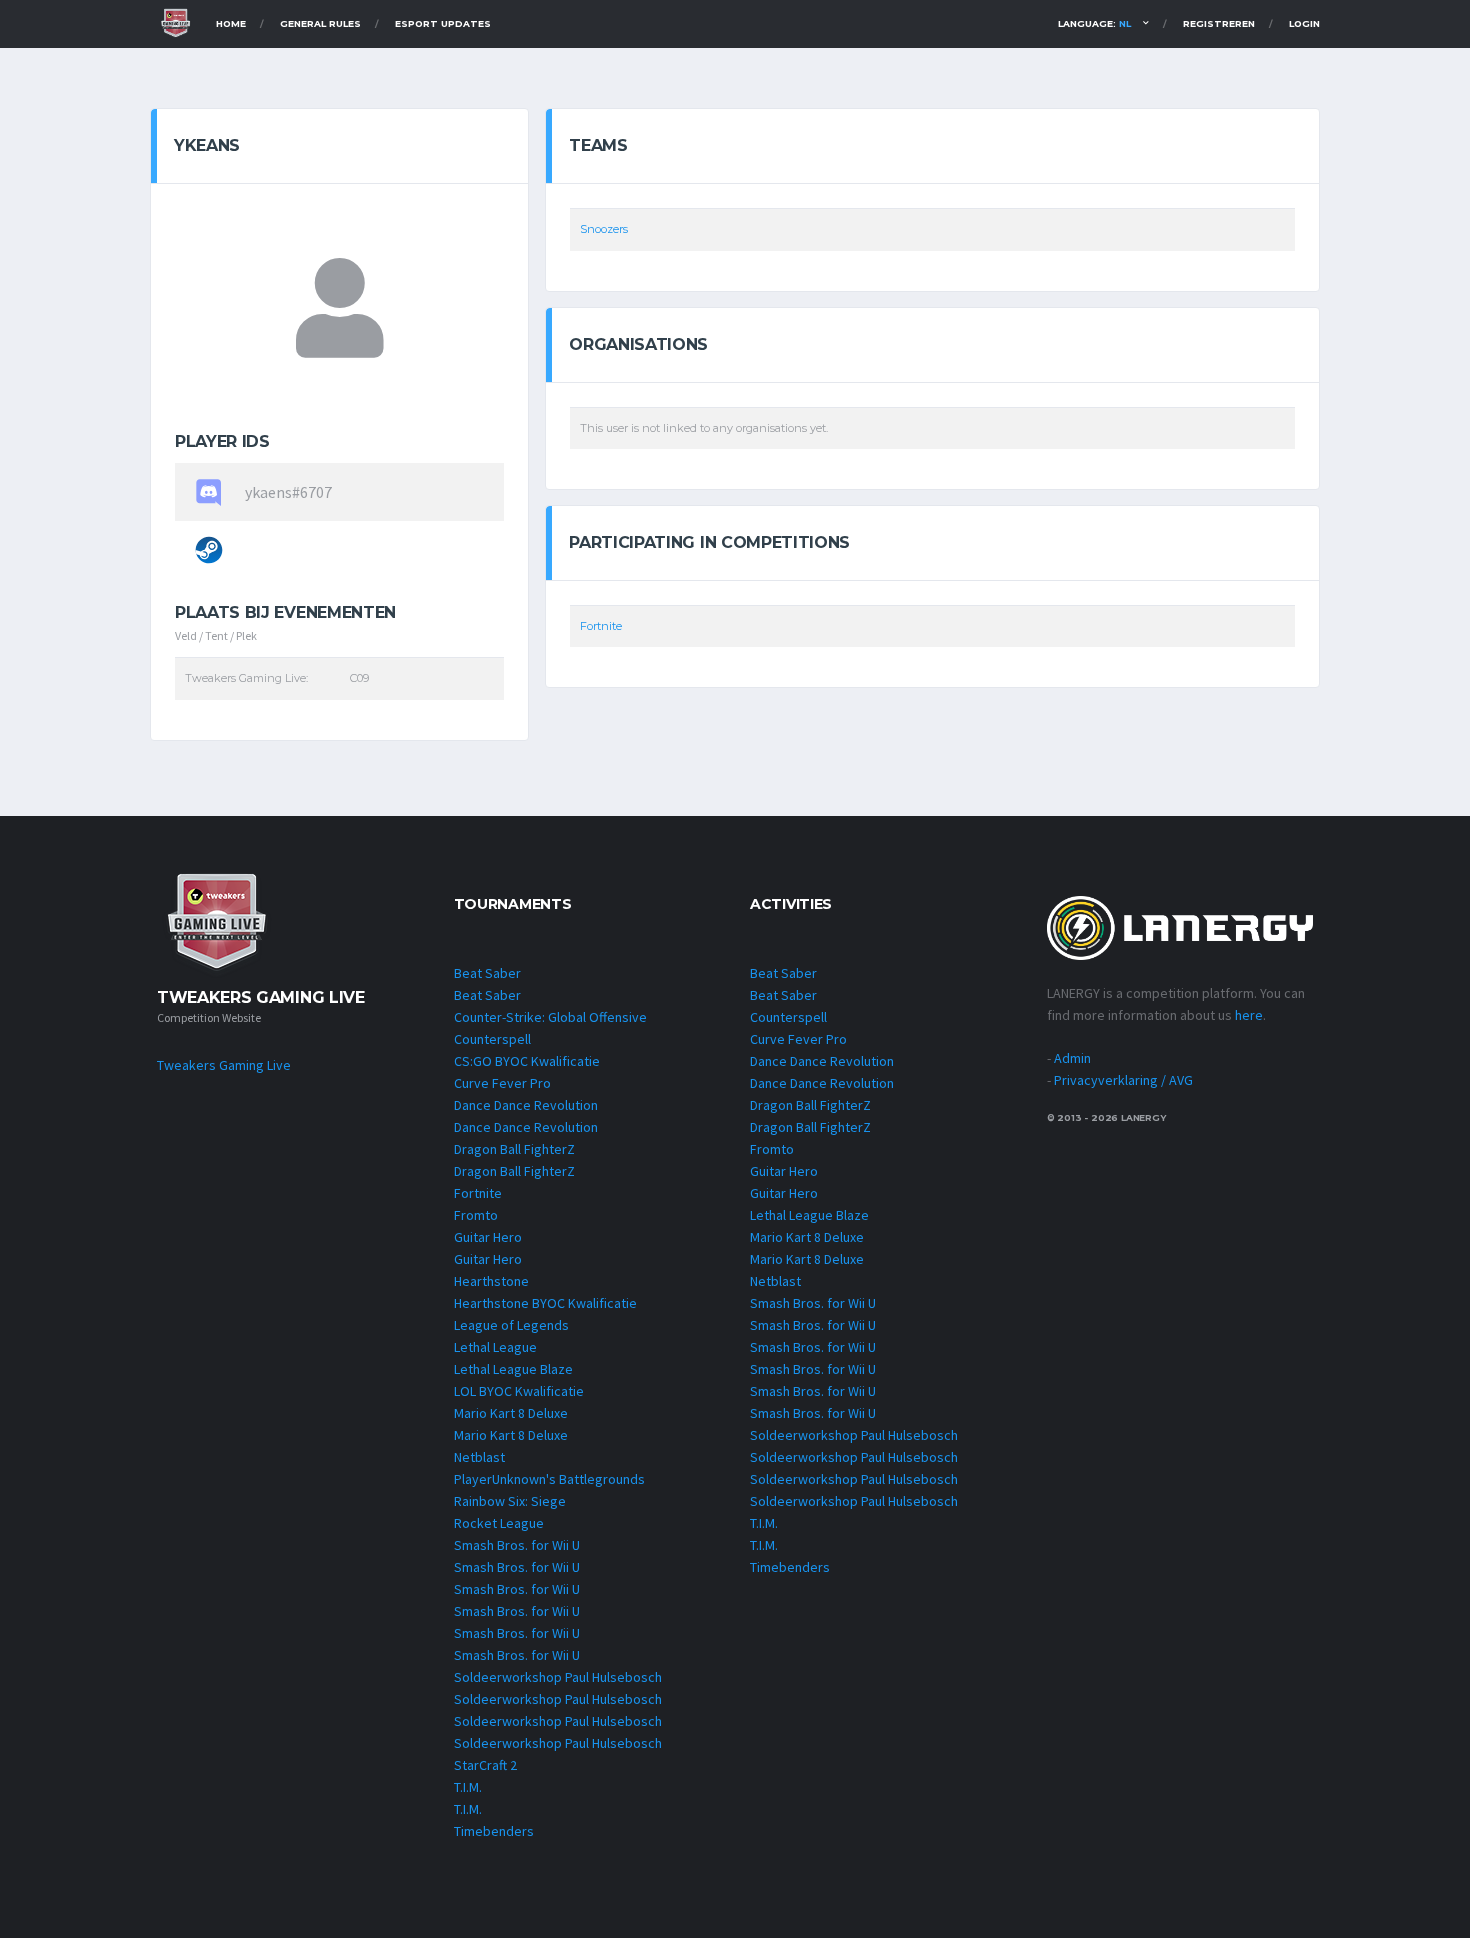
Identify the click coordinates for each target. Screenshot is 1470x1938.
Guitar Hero (488, 1237)
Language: (1094, 23)
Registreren (1219, 23)
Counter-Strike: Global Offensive (550, 1017)
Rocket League (499, 1523)
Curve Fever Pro (502, 1083)
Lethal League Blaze (513, 1369)
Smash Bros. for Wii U (517, 1545)
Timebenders (494, 1831)
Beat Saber (487, 973)
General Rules (320, 23)
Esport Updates (443, 23)
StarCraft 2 (485, 1765)
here (1249, 1015)
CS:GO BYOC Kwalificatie (527, 1061)
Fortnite (601, 626)
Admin (1072, 1058)
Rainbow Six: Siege (510, 1501)
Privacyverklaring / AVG (1123, 1080)
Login (1304, 23)
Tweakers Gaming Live (224, 1065)
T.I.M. (468, 1787)
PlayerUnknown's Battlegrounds (549, 1479)
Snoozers (604, 229)
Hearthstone (491, 1281)
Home (231, 23)
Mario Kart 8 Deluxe (511, 1413)
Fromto (476, 1215)
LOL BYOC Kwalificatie (519, 1391)
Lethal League (495, 1347)
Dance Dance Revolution (526, 1105)
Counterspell (492, 1039)
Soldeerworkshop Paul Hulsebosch (558, 1677)
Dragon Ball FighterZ (514, 1149)
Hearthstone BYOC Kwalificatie (545, 1303)
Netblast (479, 1457)
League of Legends (511, 1325)
